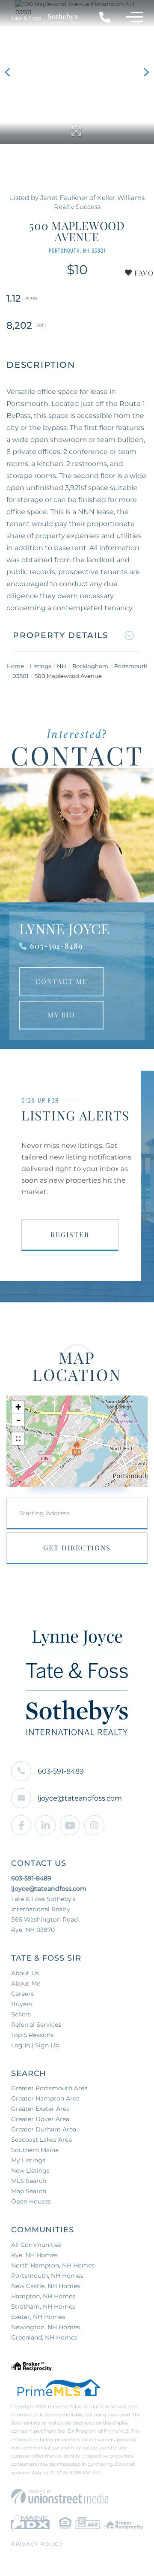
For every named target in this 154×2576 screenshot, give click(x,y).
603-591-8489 (56, 946)
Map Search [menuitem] (29, 2191)
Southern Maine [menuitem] (35, 2150)
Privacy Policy (37, 2544)
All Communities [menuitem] (36, 2245)
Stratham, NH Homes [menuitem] (43, 2307)
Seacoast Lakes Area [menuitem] (41, 2140)
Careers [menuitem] (22, 1994)
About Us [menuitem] (25, 1973)
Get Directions (77, 1548)
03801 (21, 676)
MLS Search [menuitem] (29, 2181)
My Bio (61, 1015)
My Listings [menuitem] (28, 2160)
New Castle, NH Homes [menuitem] (46, 2286)
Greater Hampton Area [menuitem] (45, 2098)
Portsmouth (131, 666)
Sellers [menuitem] (21, 2014)
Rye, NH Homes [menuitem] (34, 2255)
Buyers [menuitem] (22, 2004)
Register (70, 1234)
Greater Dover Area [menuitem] (40, 2119)
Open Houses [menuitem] (31, 2201)
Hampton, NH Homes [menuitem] (43, 2296)
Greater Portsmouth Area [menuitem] (49, 2088)
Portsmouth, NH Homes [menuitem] (47, 2276)
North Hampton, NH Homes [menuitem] (53, 2265)
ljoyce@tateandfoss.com (80, 1798)
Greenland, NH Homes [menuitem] (44, 2337)
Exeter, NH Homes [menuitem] (38, 2317)
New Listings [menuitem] (30, 2170)
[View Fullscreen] (18, 1439)
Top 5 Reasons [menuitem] (32, 2035)
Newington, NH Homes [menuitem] (46, 2327)
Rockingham (90, 666)
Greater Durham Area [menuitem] (44, 2129)
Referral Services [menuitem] (36, 2025)
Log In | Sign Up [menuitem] (35, 2045)
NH (62, 666)
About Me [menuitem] (26, 1983)
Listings (40, 666)
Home (15, 666)
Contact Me (62, 981)
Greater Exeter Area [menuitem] (40, 2109)
